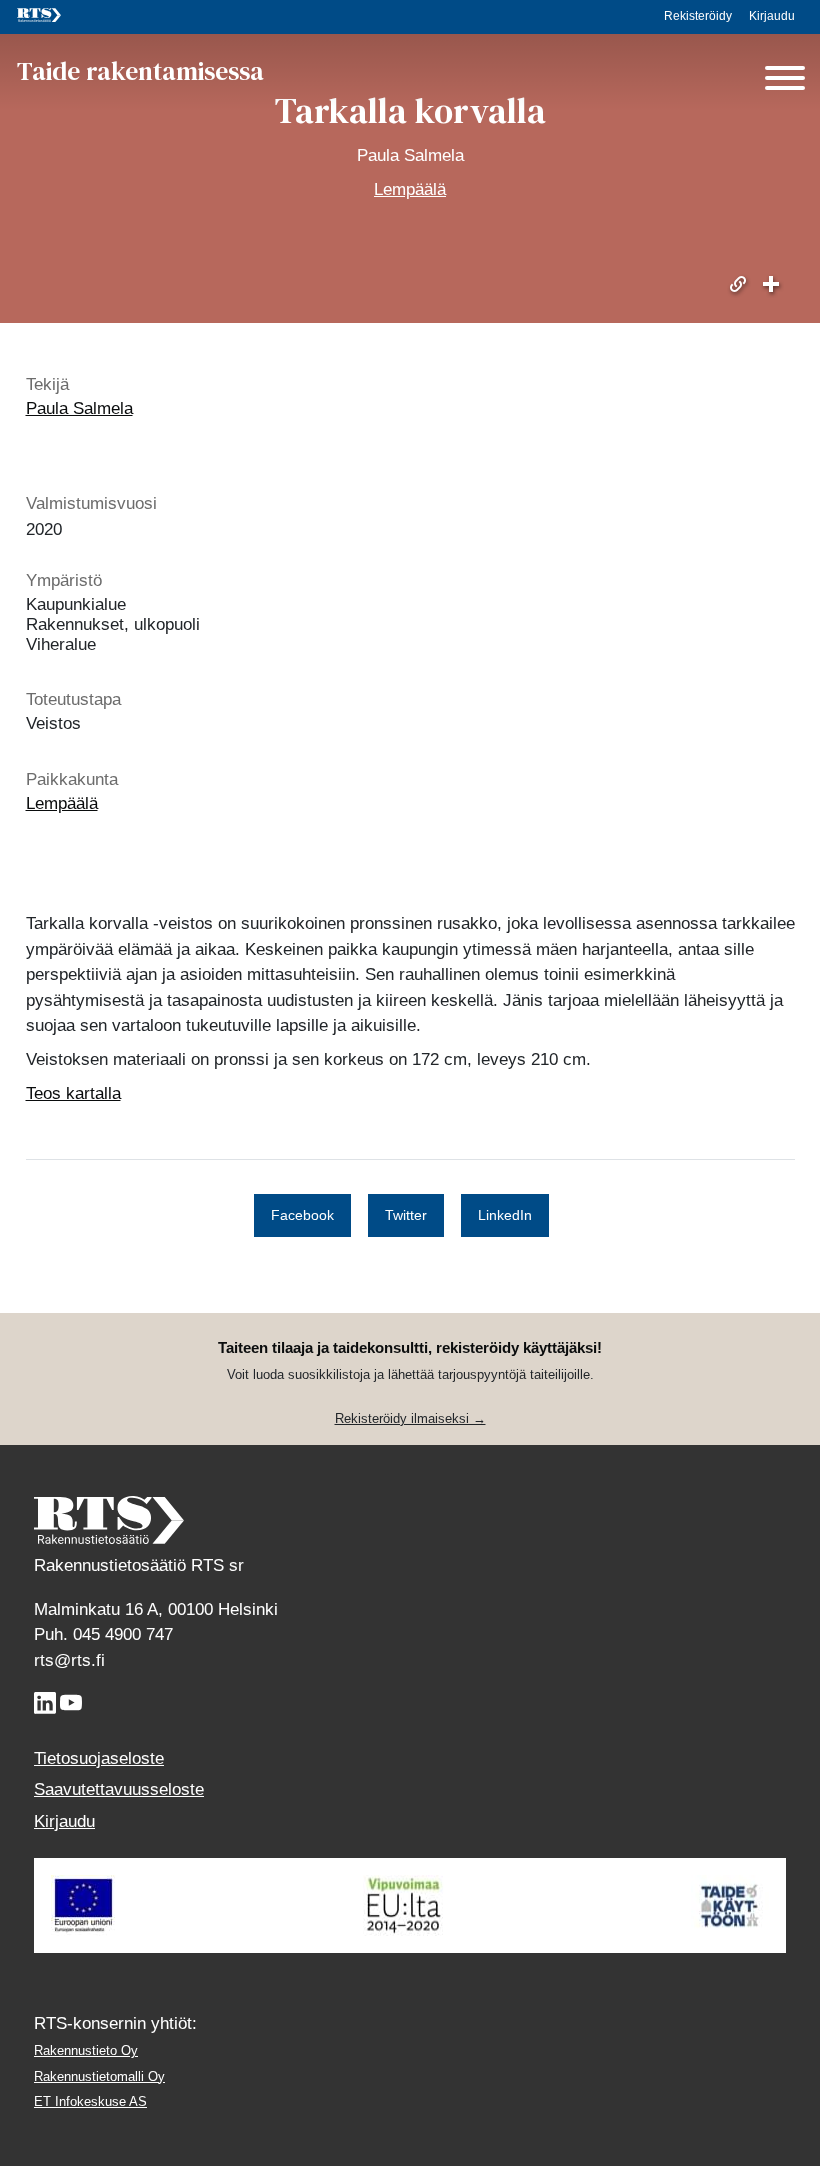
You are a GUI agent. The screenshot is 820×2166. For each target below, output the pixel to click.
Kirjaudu (772, 16)
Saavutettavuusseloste (119, 1789)
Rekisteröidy (698, 16)
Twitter (406, 1215)
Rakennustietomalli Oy (99, 2076)
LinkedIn (505, 1215)
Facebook (302, 1215)
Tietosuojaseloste (99, 1758)
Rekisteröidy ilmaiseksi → (410, 1418)
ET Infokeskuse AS (90, 2101)
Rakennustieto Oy (86, 2050)
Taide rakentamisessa (140, 71)
